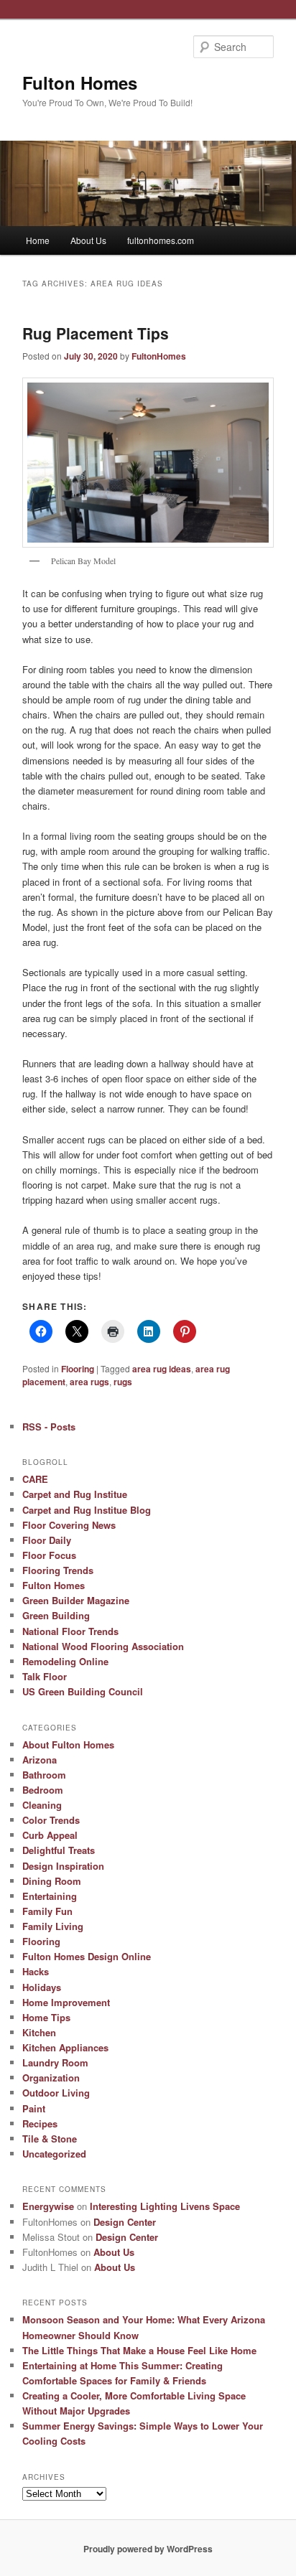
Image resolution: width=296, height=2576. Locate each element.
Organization (51, 2078)
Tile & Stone (50, 2139)
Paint (34, 2108)
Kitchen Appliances (65, 2047)
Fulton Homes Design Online (87, 1956)
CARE (35, 1479)
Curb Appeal (50, 1835)
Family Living (53, 1926)
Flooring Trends (58, 1570)
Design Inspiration (63, 1866)
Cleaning (42, 1805)
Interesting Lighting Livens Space (165, 2206)
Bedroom (43, 1790)
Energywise (48, 2206)
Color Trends (51, 1820)
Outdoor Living (56, 2093)
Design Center (125, 2222)
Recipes (40, 2123)
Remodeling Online (65, 1661)
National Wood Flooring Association (103, 1646)
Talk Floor (45, 1676)
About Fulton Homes (68, 1744)
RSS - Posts (49, 1427)
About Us (88, 240)
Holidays (42, 1987)
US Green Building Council (83, 1691)
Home (38, 240)
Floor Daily (47, 1540)
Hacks (36, 1971)
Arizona (40, 1760)
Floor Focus (49, 1555)
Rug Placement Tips (96, 333)
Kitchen (39, 2032)
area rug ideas (162, 1369)
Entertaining (50, 1896)
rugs (123, 1382)
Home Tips (46, 2017)
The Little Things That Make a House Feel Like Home (139, 2350)
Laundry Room (55, 2062)
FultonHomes (159, 356)
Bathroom (44, 1775)
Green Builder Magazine (76, 1600)
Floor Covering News (69, 1525)
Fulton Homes (80, 83)
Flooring (78, 1369)
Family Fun (47, 1911)
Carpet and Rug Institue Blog (87, 1510)
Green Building (56, 1615)
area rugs (89, 1382)
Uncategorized (54, 2154)
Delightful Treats (59, 1850)
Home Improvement (66, 2002)
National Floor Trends (70, 1631)
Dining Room (52, 1881)
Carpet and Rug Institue (75, 1494)
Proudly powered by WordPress (148, 2549)
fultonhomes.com (161, 240)
